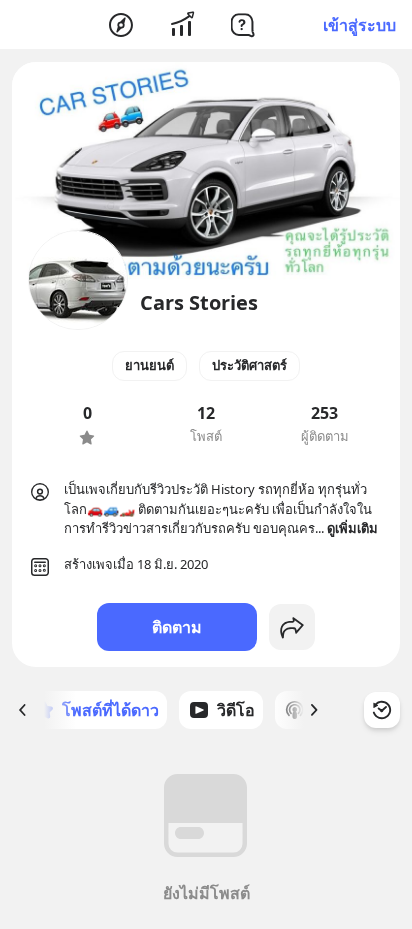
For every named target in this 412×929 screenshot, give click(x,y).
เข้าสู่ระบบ (359, 25)
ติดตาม (177, 627)
